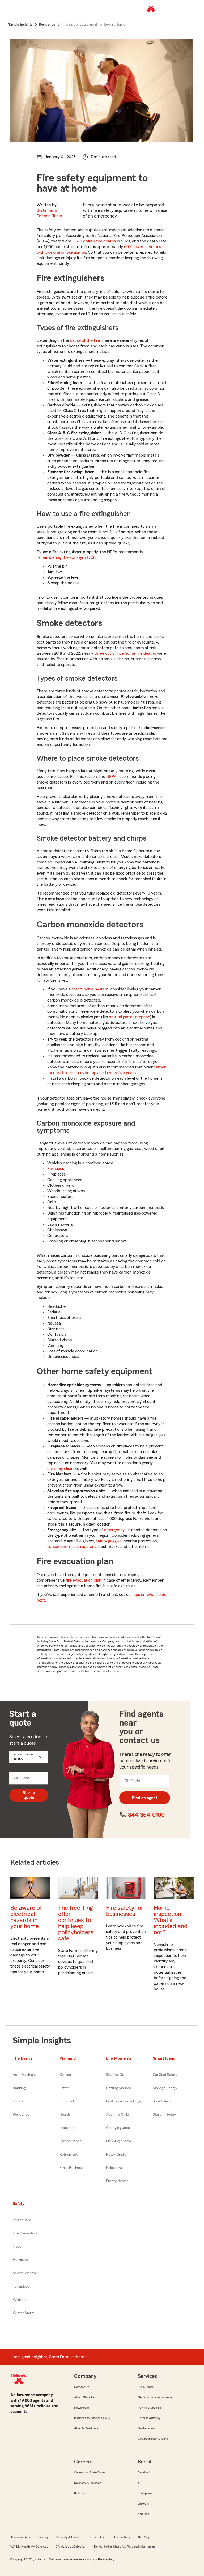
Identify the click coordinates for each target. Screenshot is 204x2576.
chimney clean (60, 1468)
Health (65, 2115)
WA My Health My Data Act (29, 2547)
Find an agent (145, 1798)
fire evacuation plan (84, 1580)
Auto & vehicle (24, 2075)
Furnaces (56, 1169)
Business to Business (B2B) (92, 2418)
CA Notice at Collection (71, 2547)
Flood (17, 2247)
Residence (21, 2115)
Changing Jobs (118, 2128)
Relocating (114, 2168)
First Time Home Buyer (124, 2101)
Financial (67, 2101)
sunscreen (57, 1547)
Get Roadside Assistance (155, 2397)
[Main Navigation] (14, 8)
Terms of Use (96, 2537)
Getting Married (119, 2088)
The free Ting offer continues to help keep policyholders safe (76, 1923)
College (65, 2075)
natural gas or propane (129, 1017)
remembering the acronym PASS (67, 557)
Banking (19, 2088)
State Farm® (49, 213)
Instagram (145, 2493)
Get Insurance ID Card (153, 2439)
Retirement (69, 2155)
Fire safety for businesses (125, 1911)
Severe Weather (25, 2273)
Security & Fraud (68, 2537)
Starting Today (164, 2115)
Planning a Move (119, 2141)
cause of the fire (85, 340)
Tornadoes (21, 2287)
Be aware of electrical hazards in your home (26, 1917)
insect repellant (82, 1547)
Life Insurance (71, 2141)
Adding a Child (118, 2115)
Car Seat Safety (165, 2075)
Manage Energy (165, 2088)
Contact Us (82, 2387)
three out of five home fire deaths (125, 653)
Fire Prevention (25, 2233)
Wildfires (20, 2300)
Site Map (144, 2537)
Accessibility (122, 2537)
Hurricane (21, 2260)
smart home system (90, 989)
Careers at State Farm (89, 2472)
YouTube (143, 2514)
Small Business (71, 2168)
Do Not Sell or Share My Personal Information (124, 2547)
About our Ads (20, 2537)
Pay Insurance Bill (150, 2408)
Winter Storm (24, 2313)
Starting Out (116, 2075)
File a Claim (145, 2387)
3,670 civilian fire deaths (94, 241)
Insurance (67, 2128)
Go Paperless (147, 2428)
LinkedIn (143, 2503)
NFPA (111, 777)
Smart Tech (162, 2101)
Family (18, 2101)
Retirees (80, 2493)
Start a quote (29, 1795)
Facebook (144, 2472)
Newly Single (116, 2155)
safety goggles (109, 1541)
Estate (65, 2088)
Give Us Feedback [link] (86, 2428)
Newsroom (82, 2408)
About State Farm (86, 2397)
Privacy (43, 2537)
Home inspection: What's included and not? (171, 1920)
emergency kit (117, 1530)
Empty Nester (117, 2181)
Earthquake (22, 2220)
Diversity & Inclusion (88, 2483)
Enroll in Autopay (149, 2418)
